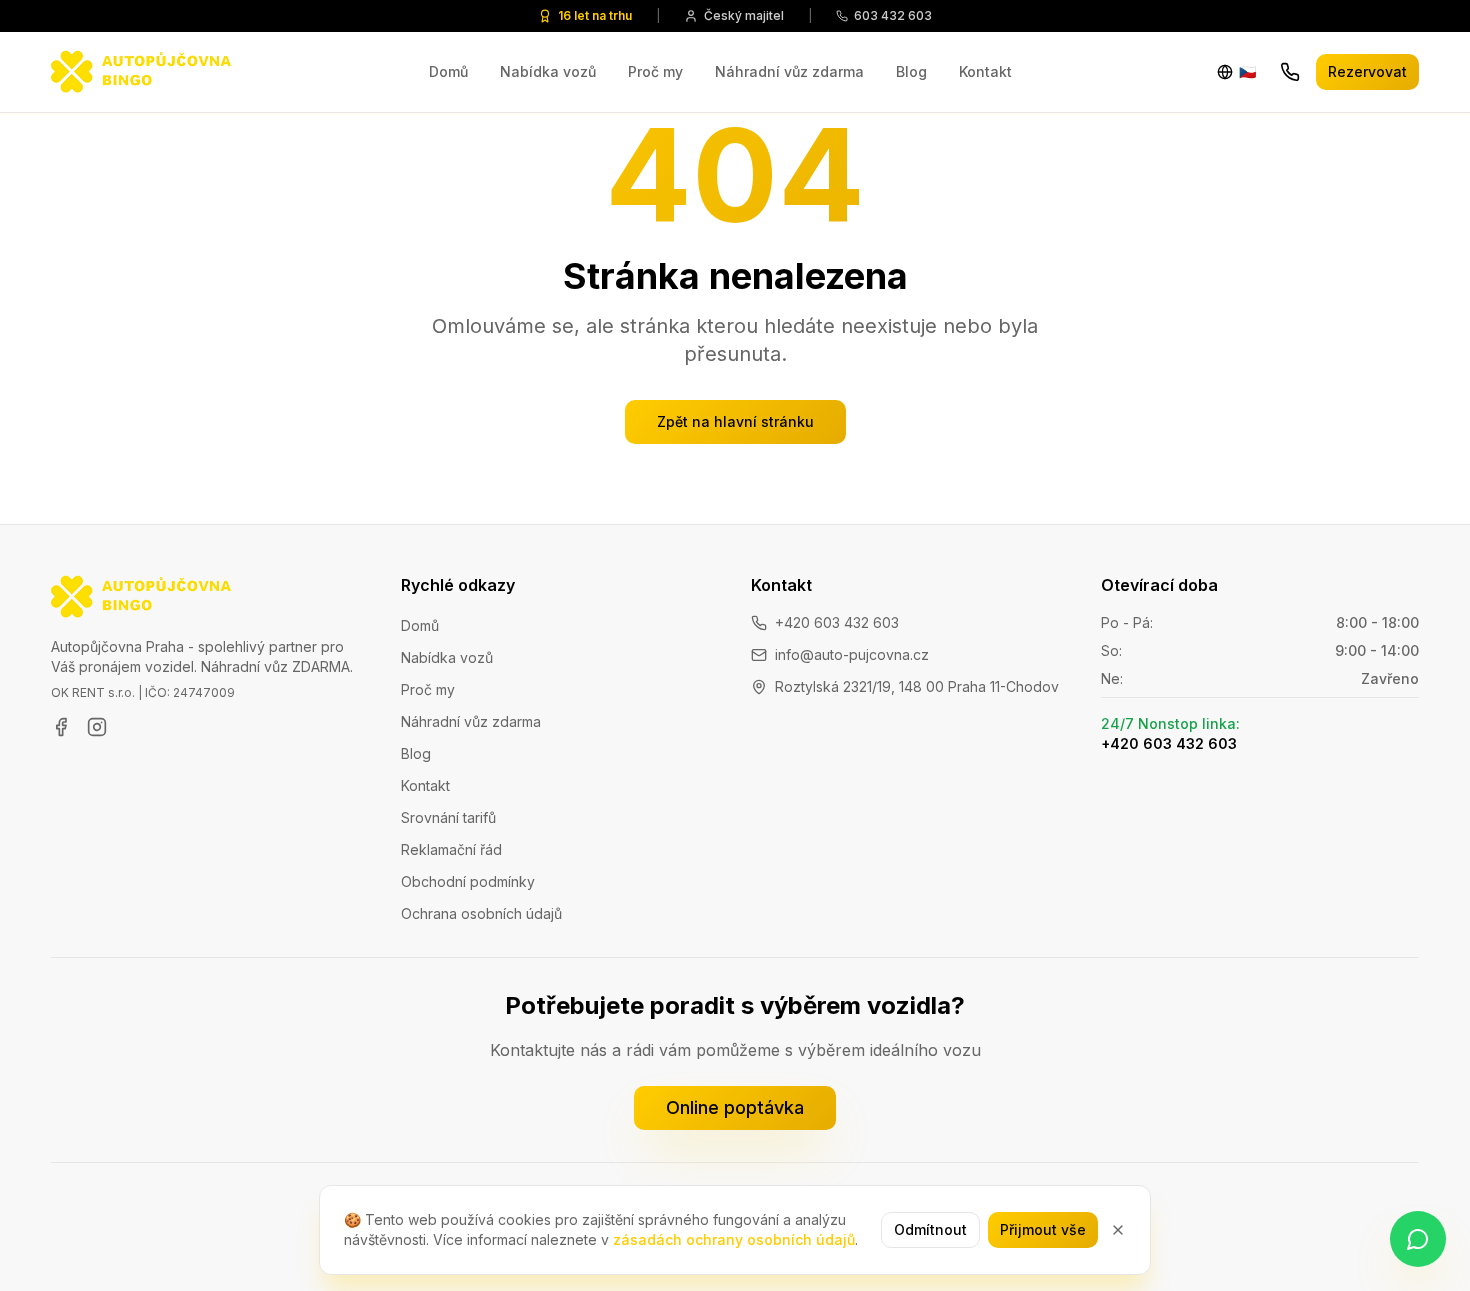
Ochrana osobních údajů (481, 913)
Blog (911, 71)
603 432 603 (893, 15)
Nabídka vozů (548, 71)
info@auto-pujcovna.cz (852, 654)
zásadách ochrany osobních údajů (734, 1239)
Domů (448, 71)
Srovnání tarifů (448, 817)
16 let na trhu (595, 15)
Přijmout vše (1043, 1229)
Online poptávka (735, 1107)
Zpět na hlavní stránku (735, 421)
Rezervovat (1367, 71)
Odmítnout (930, 1229)
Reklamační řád (451, 849)
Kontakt (985, 71)
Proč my (655, 71)
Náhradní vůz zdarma (789, 71)
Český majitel (744, 15)
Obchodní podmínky (468, 881)
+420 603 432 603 (837, 622)
